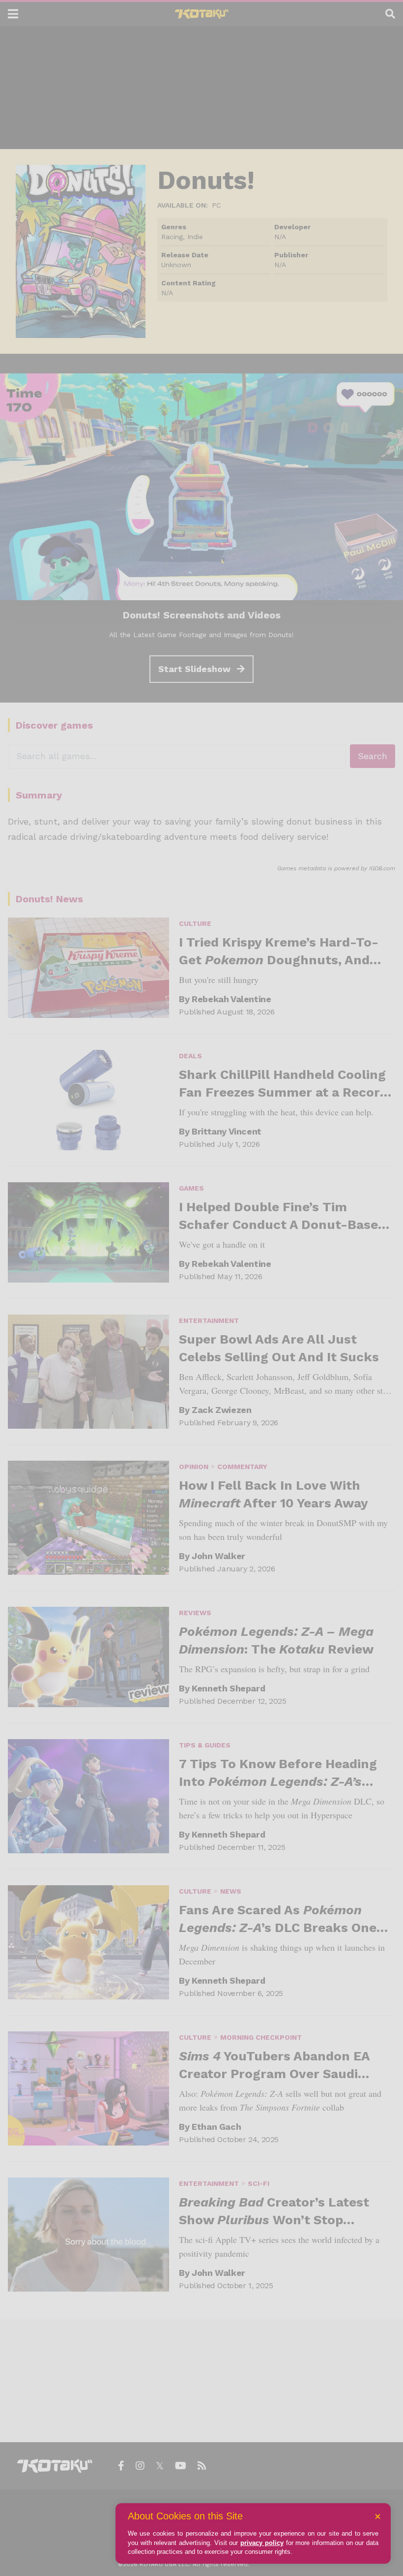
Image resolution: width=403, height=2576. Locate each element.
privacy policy (262, 2543)
